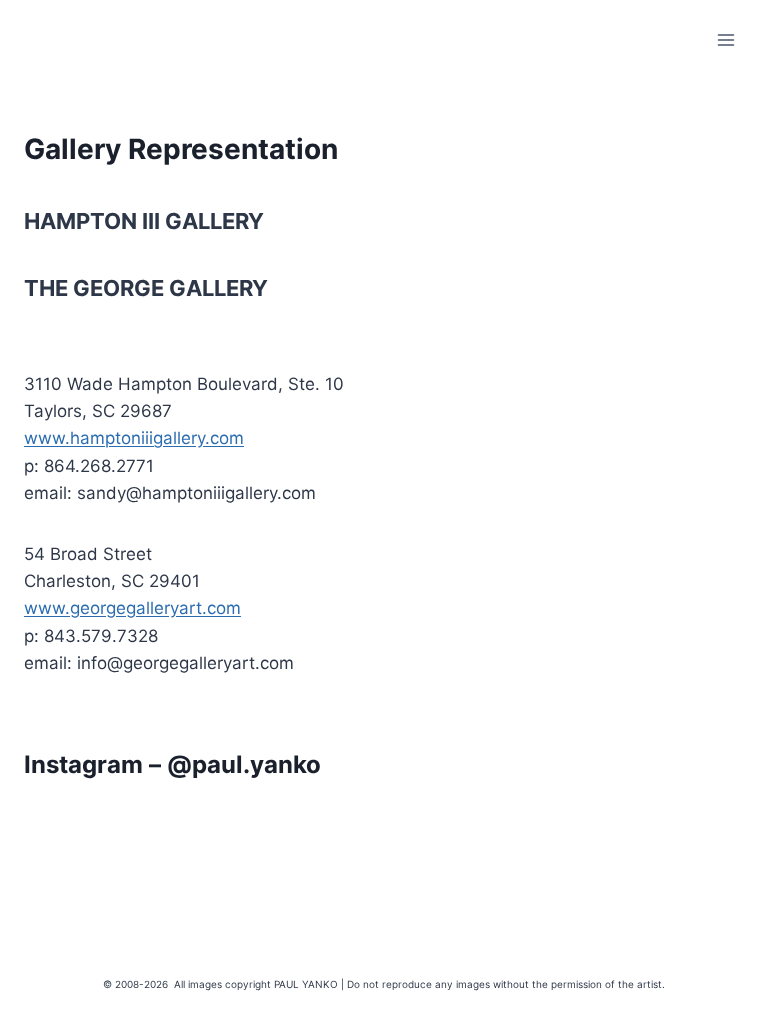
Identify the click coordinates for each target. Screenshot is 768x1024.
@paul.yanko (244, 764)
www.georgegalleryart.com (132, 608)
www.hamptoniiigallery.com (134, 438)
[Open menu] (725, 39)
